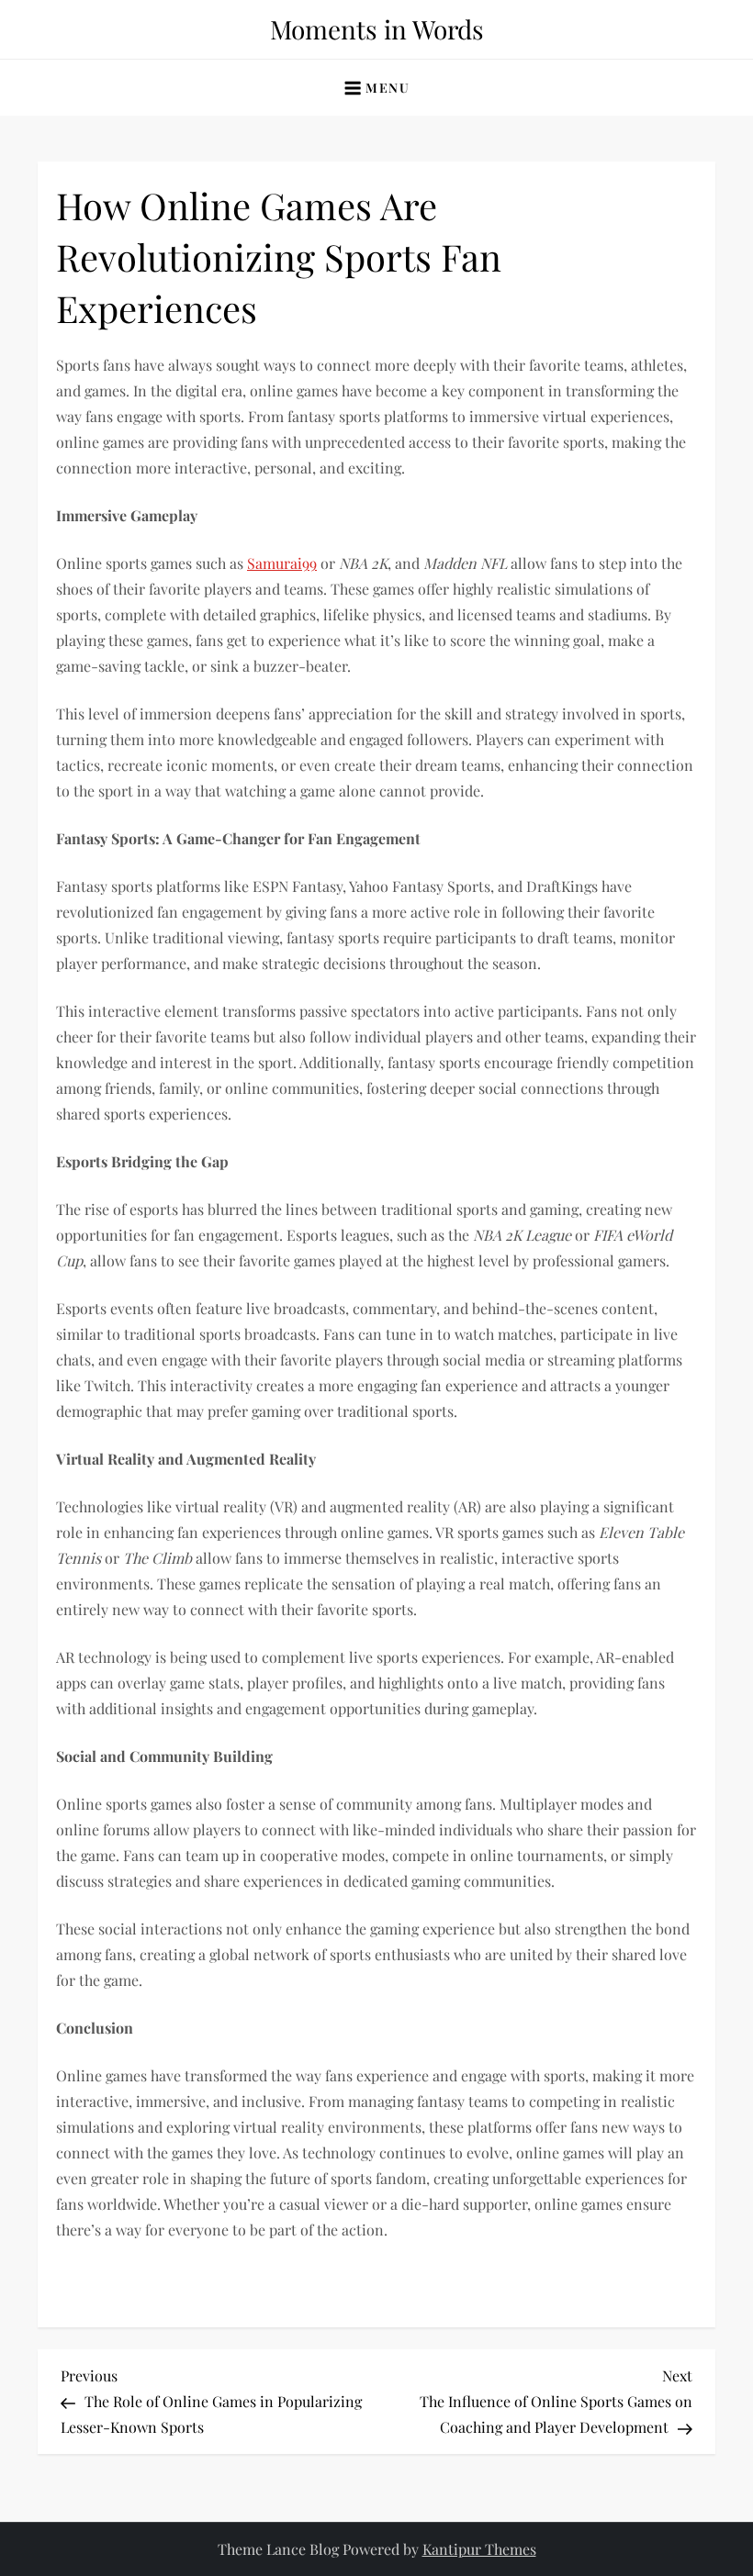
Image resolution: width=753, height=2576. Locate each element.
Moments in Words (377, 29)
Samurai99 (282, 563)
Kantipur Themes (479, 2549)
